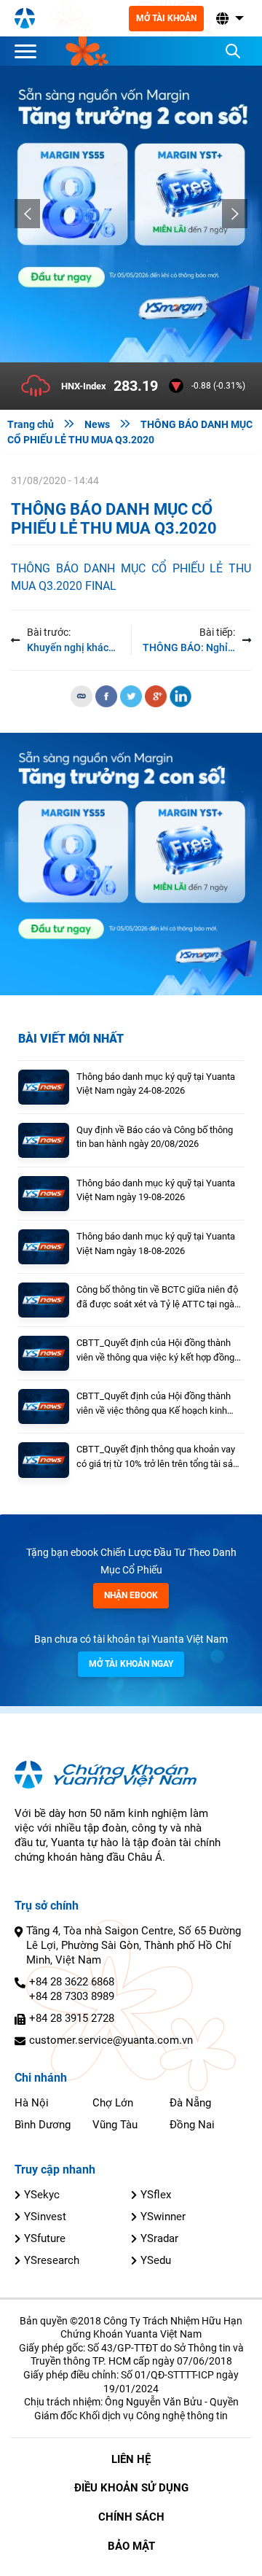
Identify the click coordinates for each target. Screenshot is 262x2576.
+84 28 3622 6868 (72, 1982)
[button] (229, 19)
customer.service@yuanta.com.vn (111, 2040)
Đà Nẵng (190, 2103)
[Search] (233, 51)
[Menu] (29, 51)
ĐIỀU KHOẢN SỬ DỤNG (131, 2488)
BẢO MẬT (131, 2546)
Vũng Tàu (115, 2125)
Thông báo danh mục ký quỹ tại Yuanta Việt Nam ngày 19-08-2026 (156, 1190)
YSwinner (163, 2217)
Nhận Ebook (131, 1595)
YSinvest (45, 2217)
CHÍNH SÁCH (131, 2517)
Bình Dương (43, 2125)
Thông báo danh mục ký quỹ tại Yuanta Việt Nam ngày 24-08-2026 (156, 1084)
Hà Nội (32, 2103)
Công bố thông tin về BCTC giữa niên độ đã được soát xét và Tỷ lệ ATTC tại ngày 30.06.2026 (158, 1297)
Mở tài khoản (166, 18)
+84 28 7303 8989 (72, 1996)
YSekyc (42, 2195)
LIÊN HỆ (131, 2459)
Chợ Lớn (113, 2103)
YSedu (156, 2260)
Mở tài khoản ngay (131, 1664)
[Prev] (27, 214)
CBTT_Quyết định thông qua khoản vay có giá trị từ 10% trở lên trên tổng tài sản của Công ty (157, 1457)
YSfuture (45, 2238)
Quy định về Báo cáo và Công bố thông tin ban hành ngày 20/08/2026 (155, 1137)
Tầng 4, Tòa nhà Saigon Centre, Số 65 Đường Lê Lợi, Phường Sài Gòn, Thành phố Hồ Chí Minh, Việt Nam (134, 1945)
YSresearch (52, 2260)
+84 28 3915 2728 (72, 2018)
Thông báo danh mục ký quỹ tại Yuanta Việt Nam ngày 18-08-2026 (156, 1244)
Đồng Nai (192, 2125)
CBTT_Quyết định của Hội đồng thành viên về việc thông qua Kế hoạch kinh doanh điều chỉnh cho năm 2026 (154, 1404)
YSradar (159, 2238)
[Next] (235, 214)
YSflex (156, 2195)
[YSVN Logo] (25, 18)
